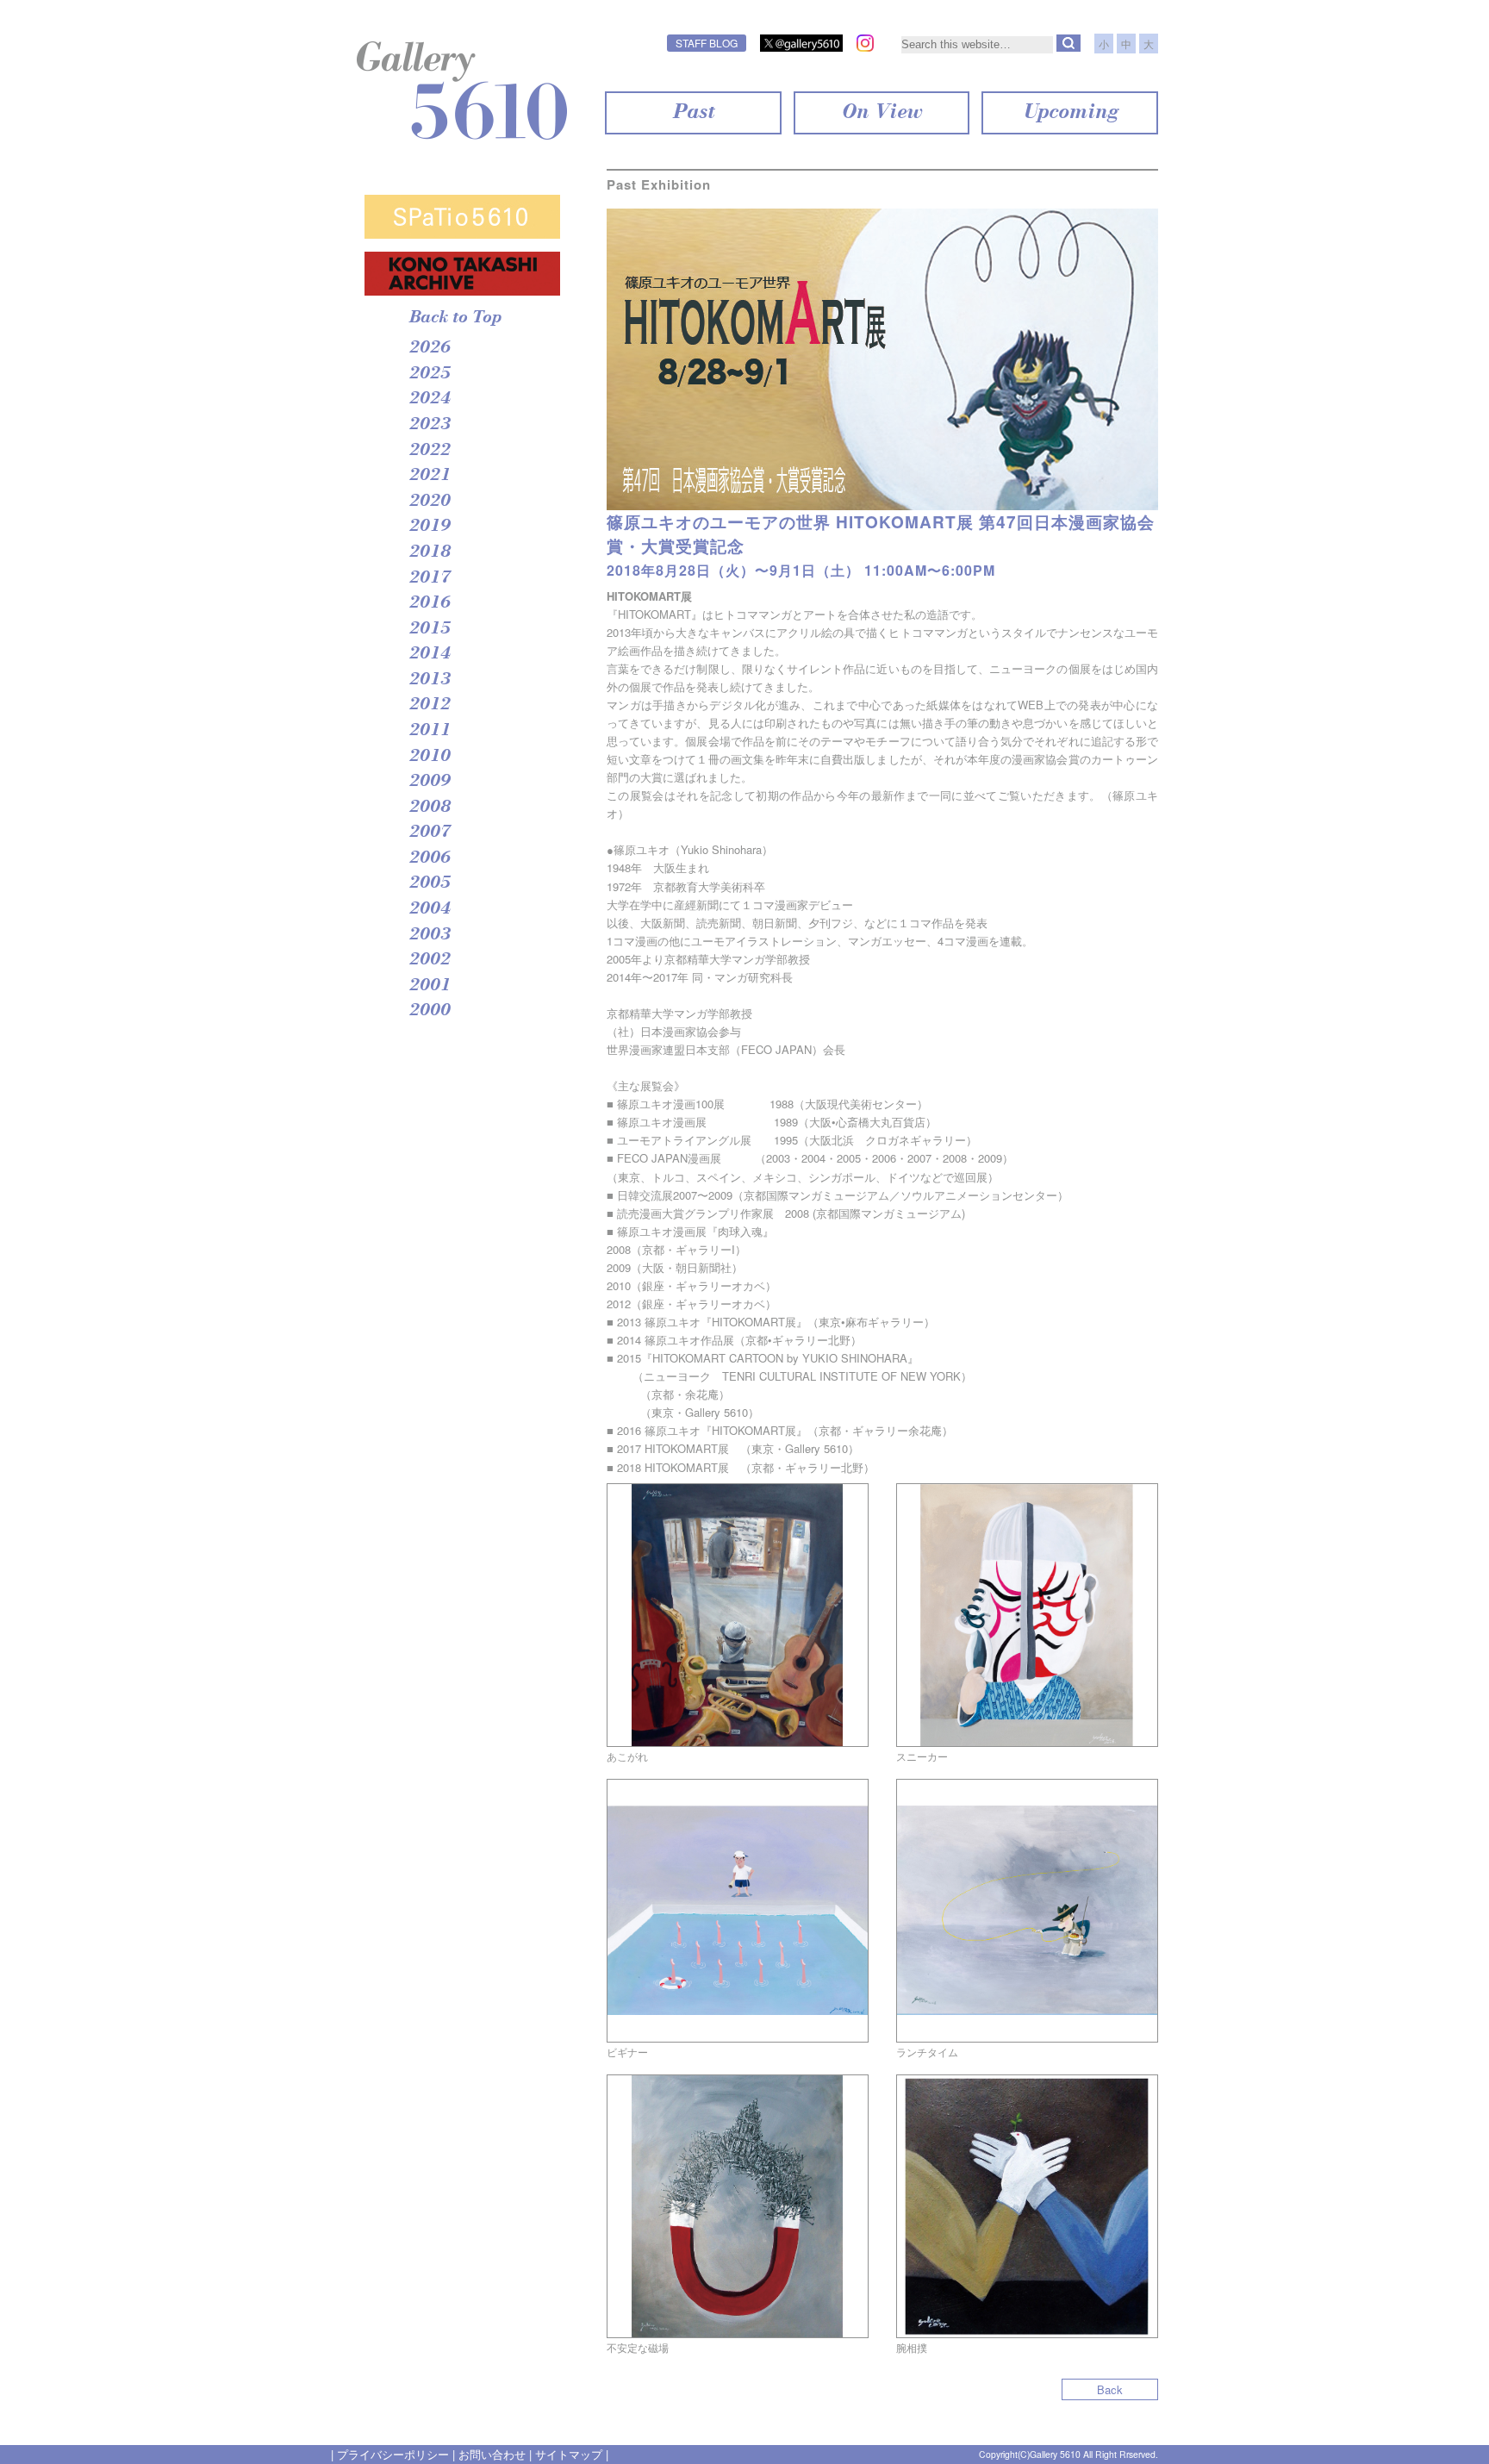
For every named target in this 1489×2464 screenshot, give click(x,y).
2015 (429, 629)
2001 (429, 986)
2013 (429, 680)
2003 (429, 935)
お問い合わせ (492, 2454)
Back (1110, 2389)
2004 (429, 909)
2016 (429, 603)
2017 (429, 578)
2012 (429, 705)
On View (881, 113)
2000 (429, 1011)
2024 (429, 399)
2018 (429, 552)
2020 (429, 502)
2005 (429, 883)
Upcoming (1070, 113)
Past (693, 113)
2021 (429, 476)
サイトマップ (569, 2454)
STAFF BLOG (707, 43)
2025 (429, 374)
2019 (429, 527)
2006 (429, 858)
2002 (429, 960)
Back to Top (455, 318)
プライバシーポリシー (393, 2454)
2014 (429, 654)
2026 (429, 348)
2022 (429, 451)
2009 (429, 782)
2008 (429, 808)
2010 (429, 757)
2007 (429, 833)
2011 (429, 731)
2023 (429, 425)
